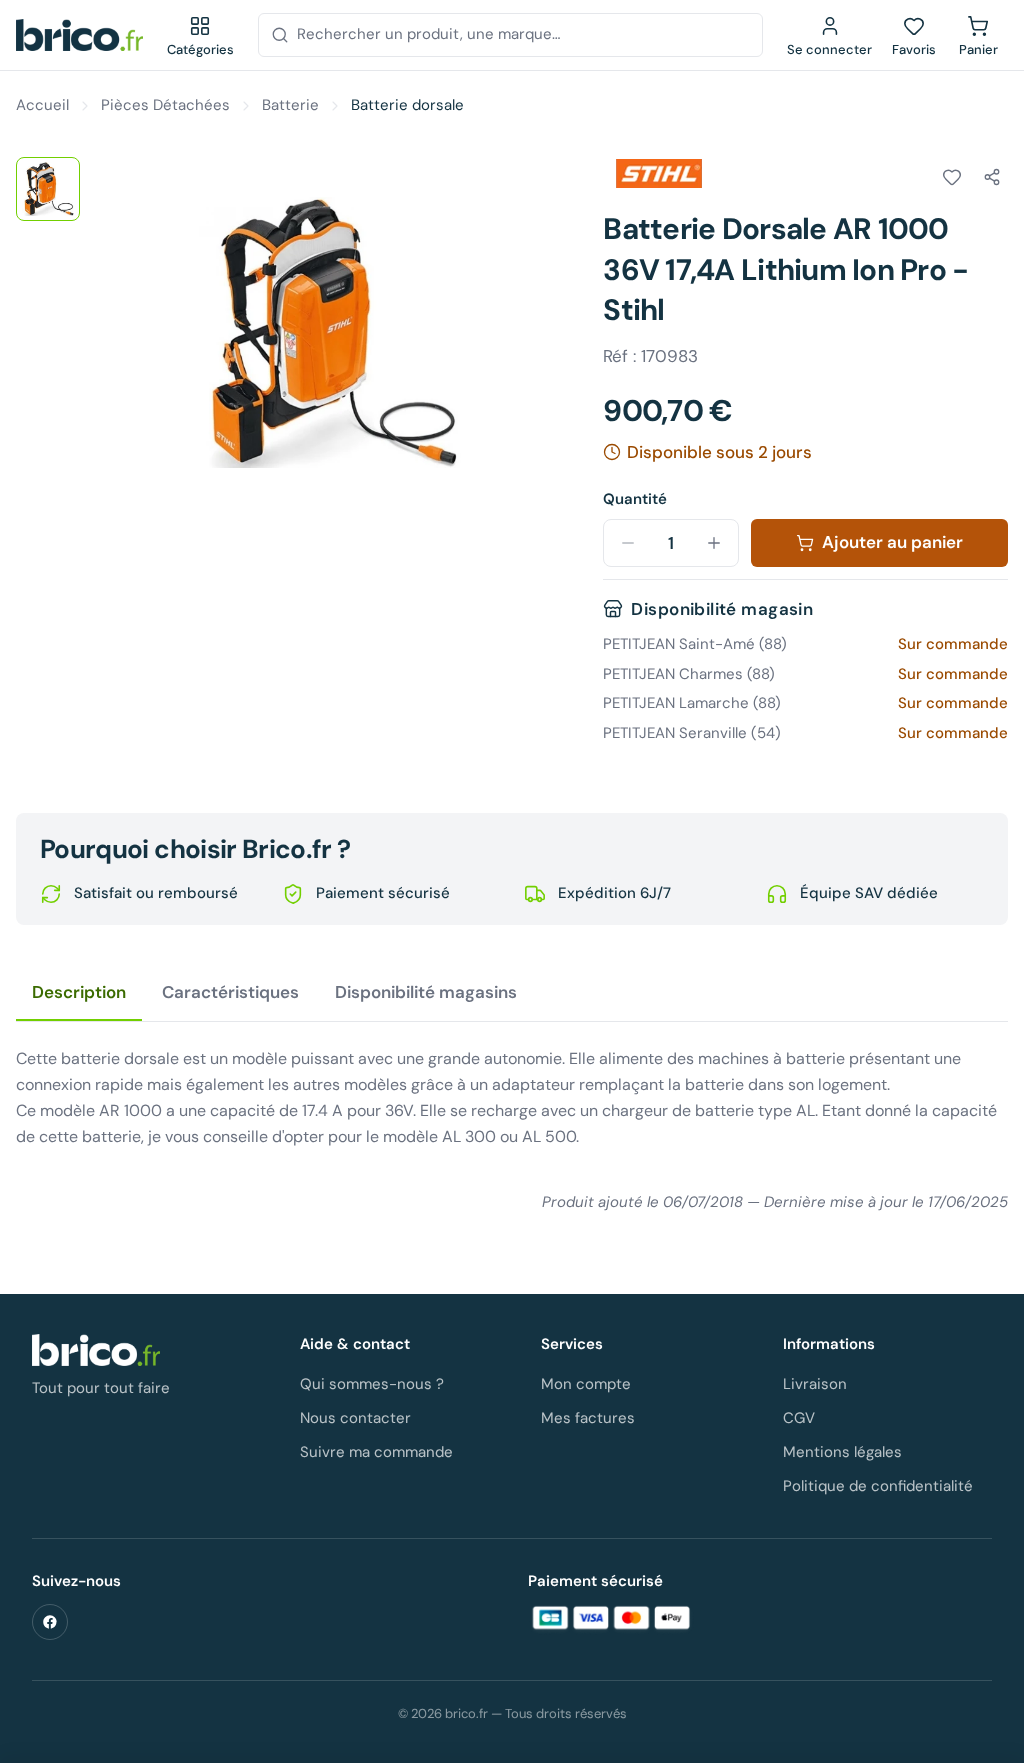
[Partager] (992, 177)
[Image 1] (48, 189)
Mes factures (588, 1418)
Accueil (42, 105)
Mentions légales (842, 1452)
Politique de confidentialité (878, 1486)
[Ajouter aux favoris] (952, 177)
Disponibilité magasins (426, 992)
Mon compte (586, 1384)
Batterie (290, 105)
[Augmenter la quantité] (714, 543)
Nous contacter (355, 1418)
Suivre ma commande (376, 1452)
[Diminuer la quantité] (628, 543)
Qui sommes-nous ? (372, 1384)
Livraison (815, 1384)
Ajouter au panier (892, 542)
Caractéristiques (230, 992)
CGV (799, 1418)
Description (79, 992)
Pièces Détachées (165, 105)
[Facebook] (50, 1622)
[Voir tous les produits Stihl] (659, 174)
